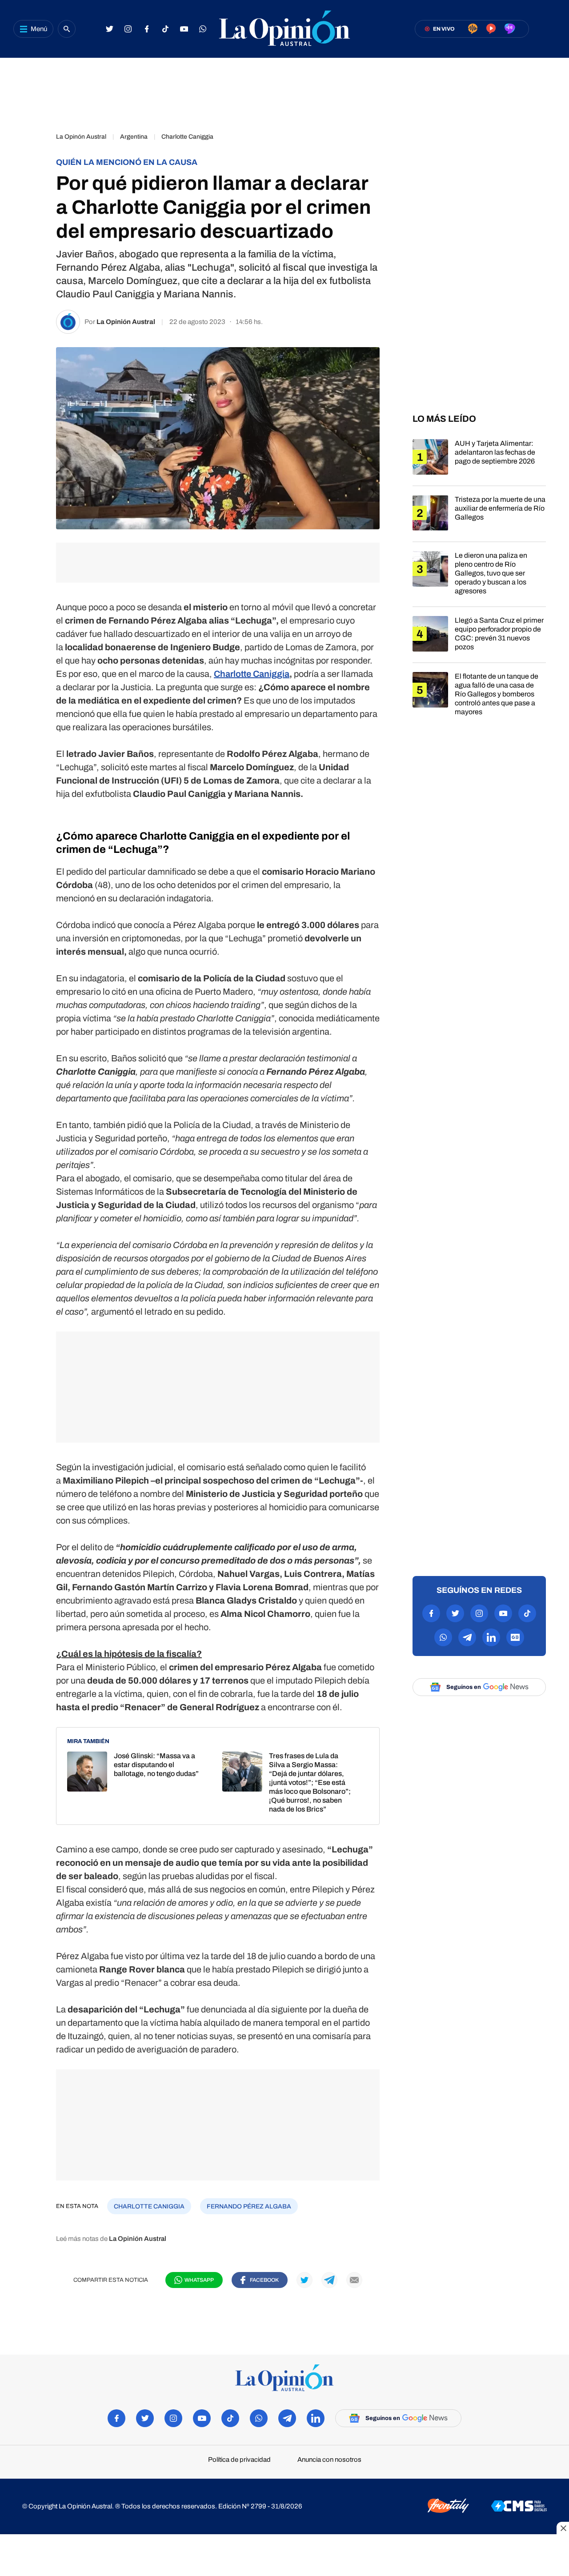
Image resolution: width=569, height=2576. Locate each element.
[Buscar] (67, 29)
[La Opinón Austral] (284, 2378)
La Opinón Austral (81, 137)
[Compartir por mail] (354, 2280)
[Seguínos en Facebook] (147, 29)
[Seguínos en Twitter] (109, 29)
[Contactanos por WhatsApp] (203, 29)
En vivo (444, 29)
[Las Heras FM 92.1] (510, 29)
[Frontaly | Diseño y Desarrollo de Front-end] (448, 2506)
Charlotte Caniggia (187, 137)
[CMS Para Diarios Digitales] (519, 2507)
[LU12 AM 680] (473, 29)
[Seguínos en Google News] (515, 1637)
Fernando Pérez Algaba (249, 2206)
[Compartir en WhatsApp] (31, 191)
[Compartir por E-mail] (31, 241)
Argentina (134, 137)
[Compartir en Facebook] (31, 141)
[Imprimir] (31, 266)
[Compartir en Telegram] (31, 216)
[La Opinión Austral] (284, 29)
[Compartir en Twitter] (31, 166)
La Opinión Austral (126, 322)
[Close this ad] (563, 2528)
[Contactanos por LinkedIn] (491, 1637)
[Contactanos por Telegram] (467, 1637)
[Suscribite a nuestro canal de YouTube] (184, 29)
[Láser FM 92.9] (491, 29)
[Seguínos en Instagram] (128, 29)
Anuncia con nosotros (329, 2460)
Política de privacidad (239, 2460)
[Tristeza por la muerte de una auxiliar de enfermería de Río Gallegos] (479, 518)
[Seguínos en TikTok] (165, 29)
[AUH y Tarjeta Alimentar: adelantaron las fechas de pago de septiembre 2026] (479, 462)
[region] (284, 91)
